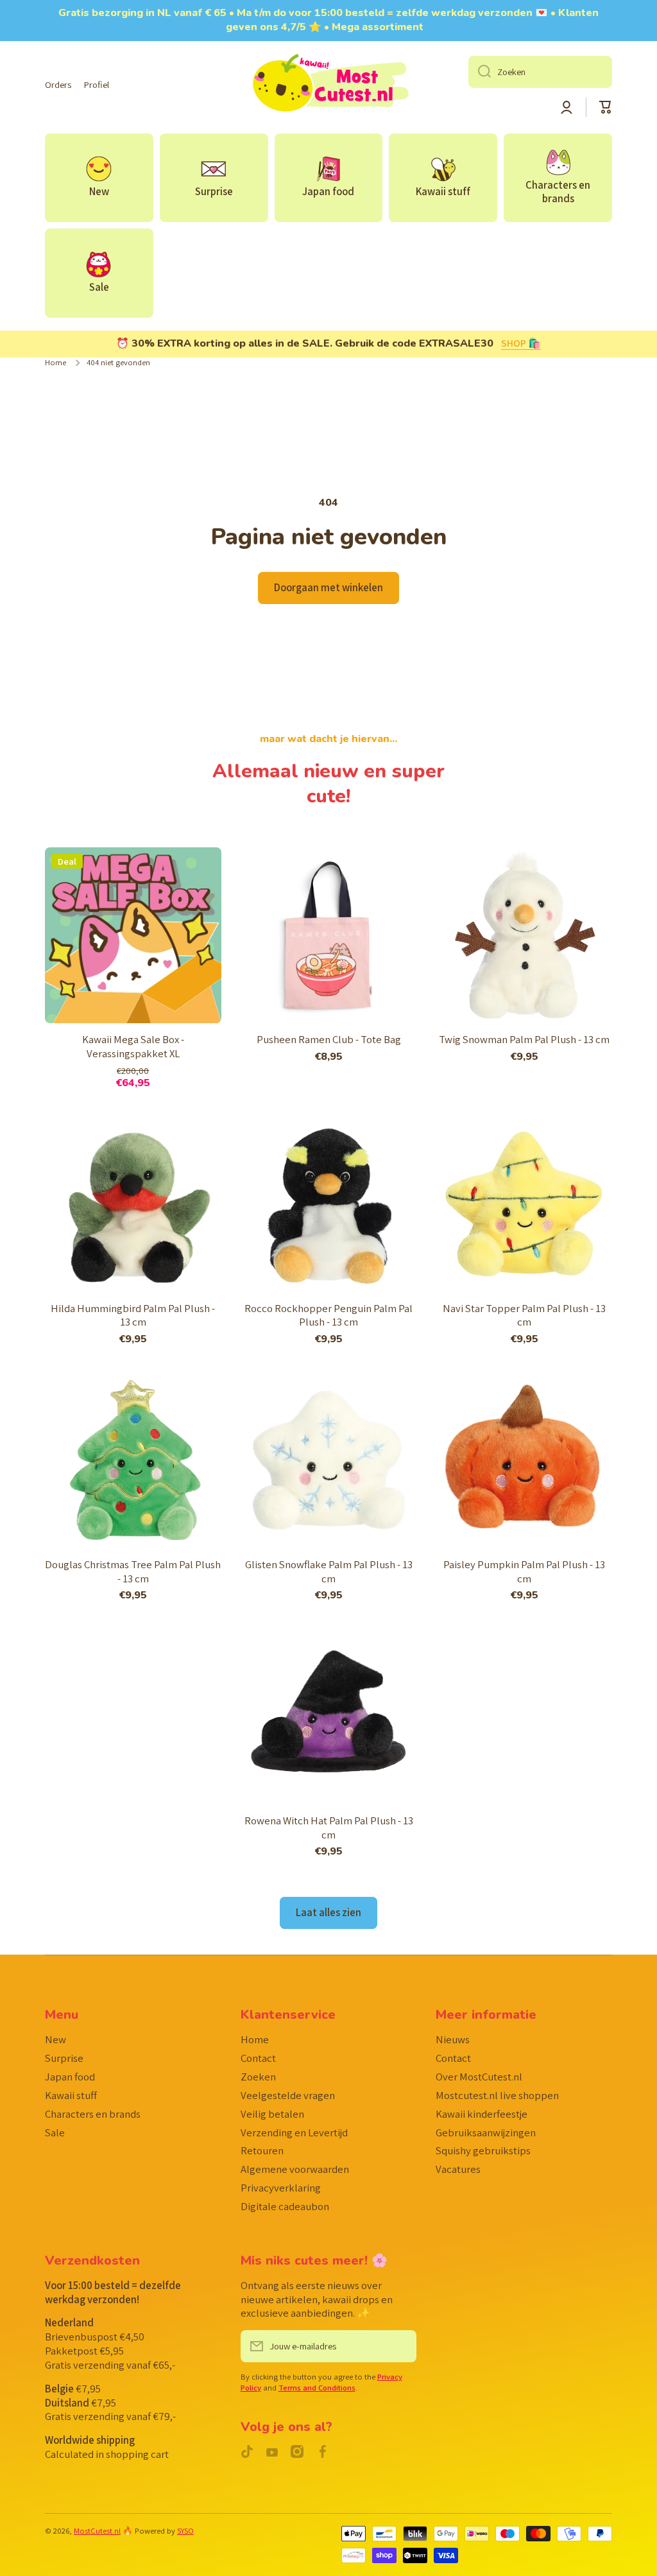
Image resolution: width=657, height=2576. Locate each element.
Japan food (70, 2077)
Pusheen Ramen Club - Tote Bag (329, 1040)
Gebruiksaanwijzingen (486, 2132)
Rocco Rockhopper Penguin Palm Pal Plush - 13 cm (328, 1316)
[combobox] (540, 72)
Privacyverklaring (281, 2188)
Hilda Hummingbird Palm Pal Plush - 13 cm (133, 1316)
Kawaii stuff (71, 2095)
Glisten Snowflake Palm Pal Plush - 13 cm (329, 1572)
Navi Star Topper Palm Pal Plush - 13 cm (524, 1316)
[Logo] (328, 85)
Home (55, 363)
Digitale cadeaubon (285, 2206)
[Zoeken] (480, 72)
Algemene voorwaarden (295, 2169)
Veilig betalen (272, 2114)
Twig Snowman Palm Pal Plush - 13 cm (524, 1040)
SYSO (185, 2531)
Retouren (262, 2150)
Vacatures (458, 2169)
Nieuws (453, 2039)
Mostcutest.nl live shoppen (497, 2095)
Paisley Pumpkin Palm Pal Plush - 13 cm (524, 1572)
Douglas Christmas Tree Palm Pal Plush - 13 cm (133, 1572)
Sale (55, 2132)
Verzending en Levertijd (294, 2132)
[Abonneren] (400, 2346)
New (55, 2039)
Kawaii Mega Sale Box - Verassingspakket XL (133, 1047)
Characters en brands (93, 2114)
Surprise (64, 2058)
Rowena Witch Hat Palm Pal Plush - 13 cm (329, 1828)
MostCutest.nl (97, 2531)
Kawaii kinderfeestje (482, 2114)
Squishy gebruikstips (483, 2150)
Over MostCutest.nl (479, 2077)
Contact (258, 2058)
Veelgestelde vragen (288, 2095)
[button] (606, 107)
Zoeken (258, 2077)
